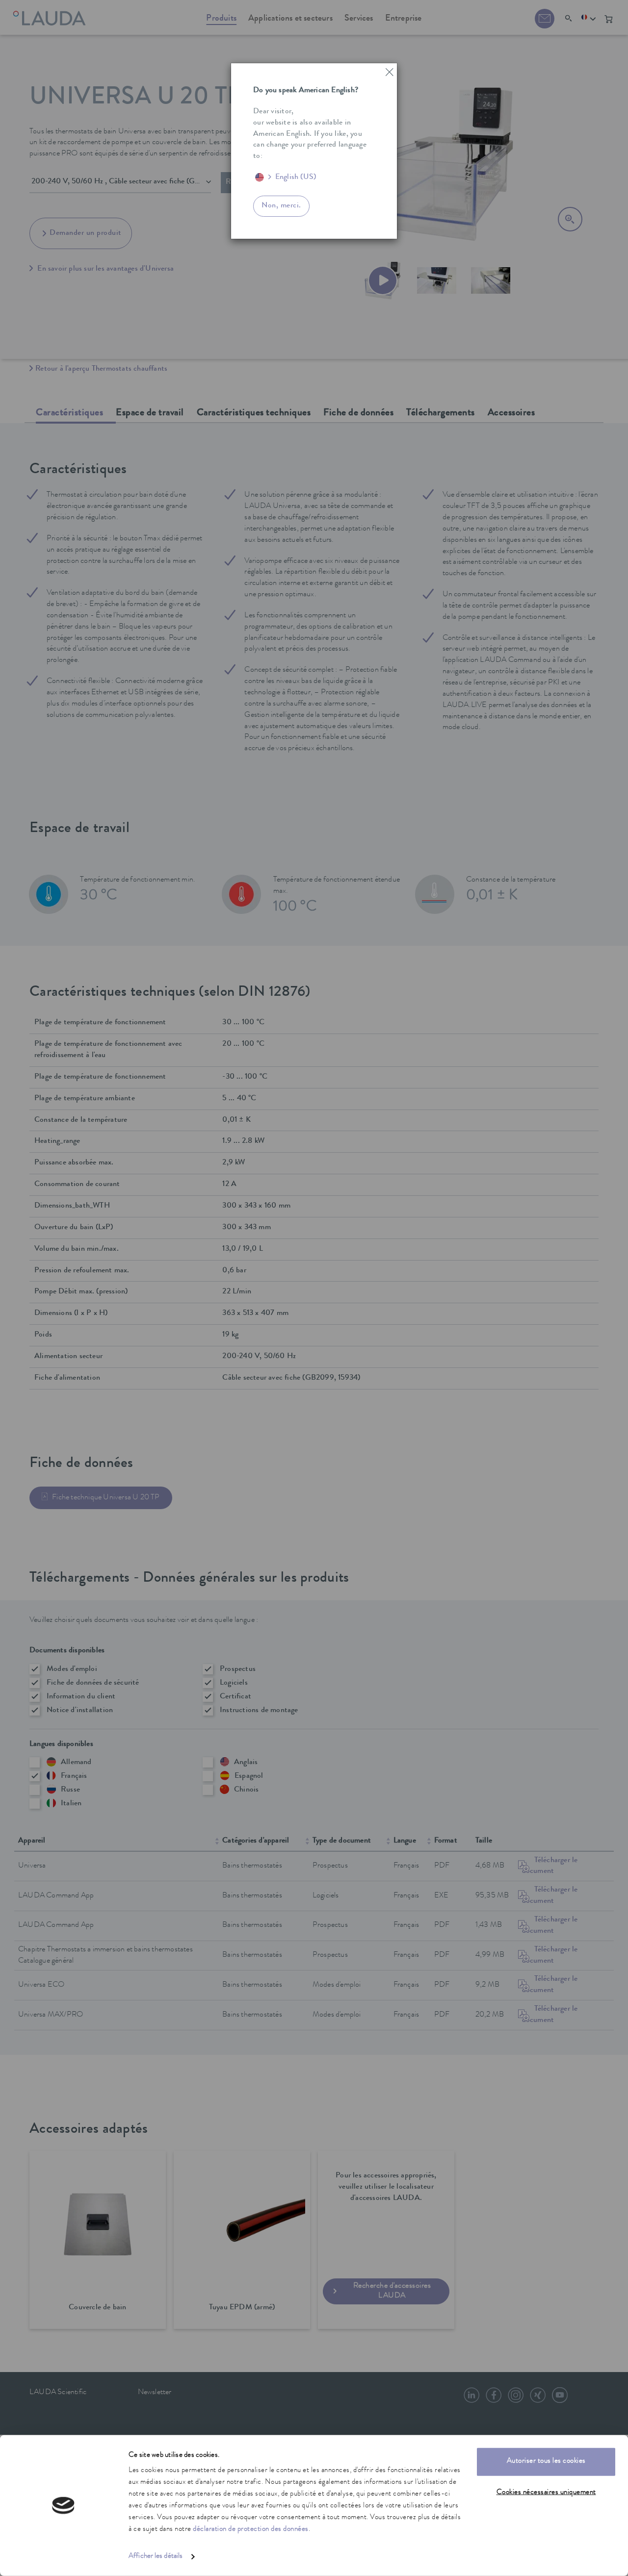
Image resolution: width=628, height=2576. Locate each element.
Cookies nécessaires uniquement (546, 2492)
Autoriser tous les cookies (546, 2462)
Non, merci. (281, 206)
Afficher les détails (156, 2557)
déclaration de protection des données (251, 2530)
